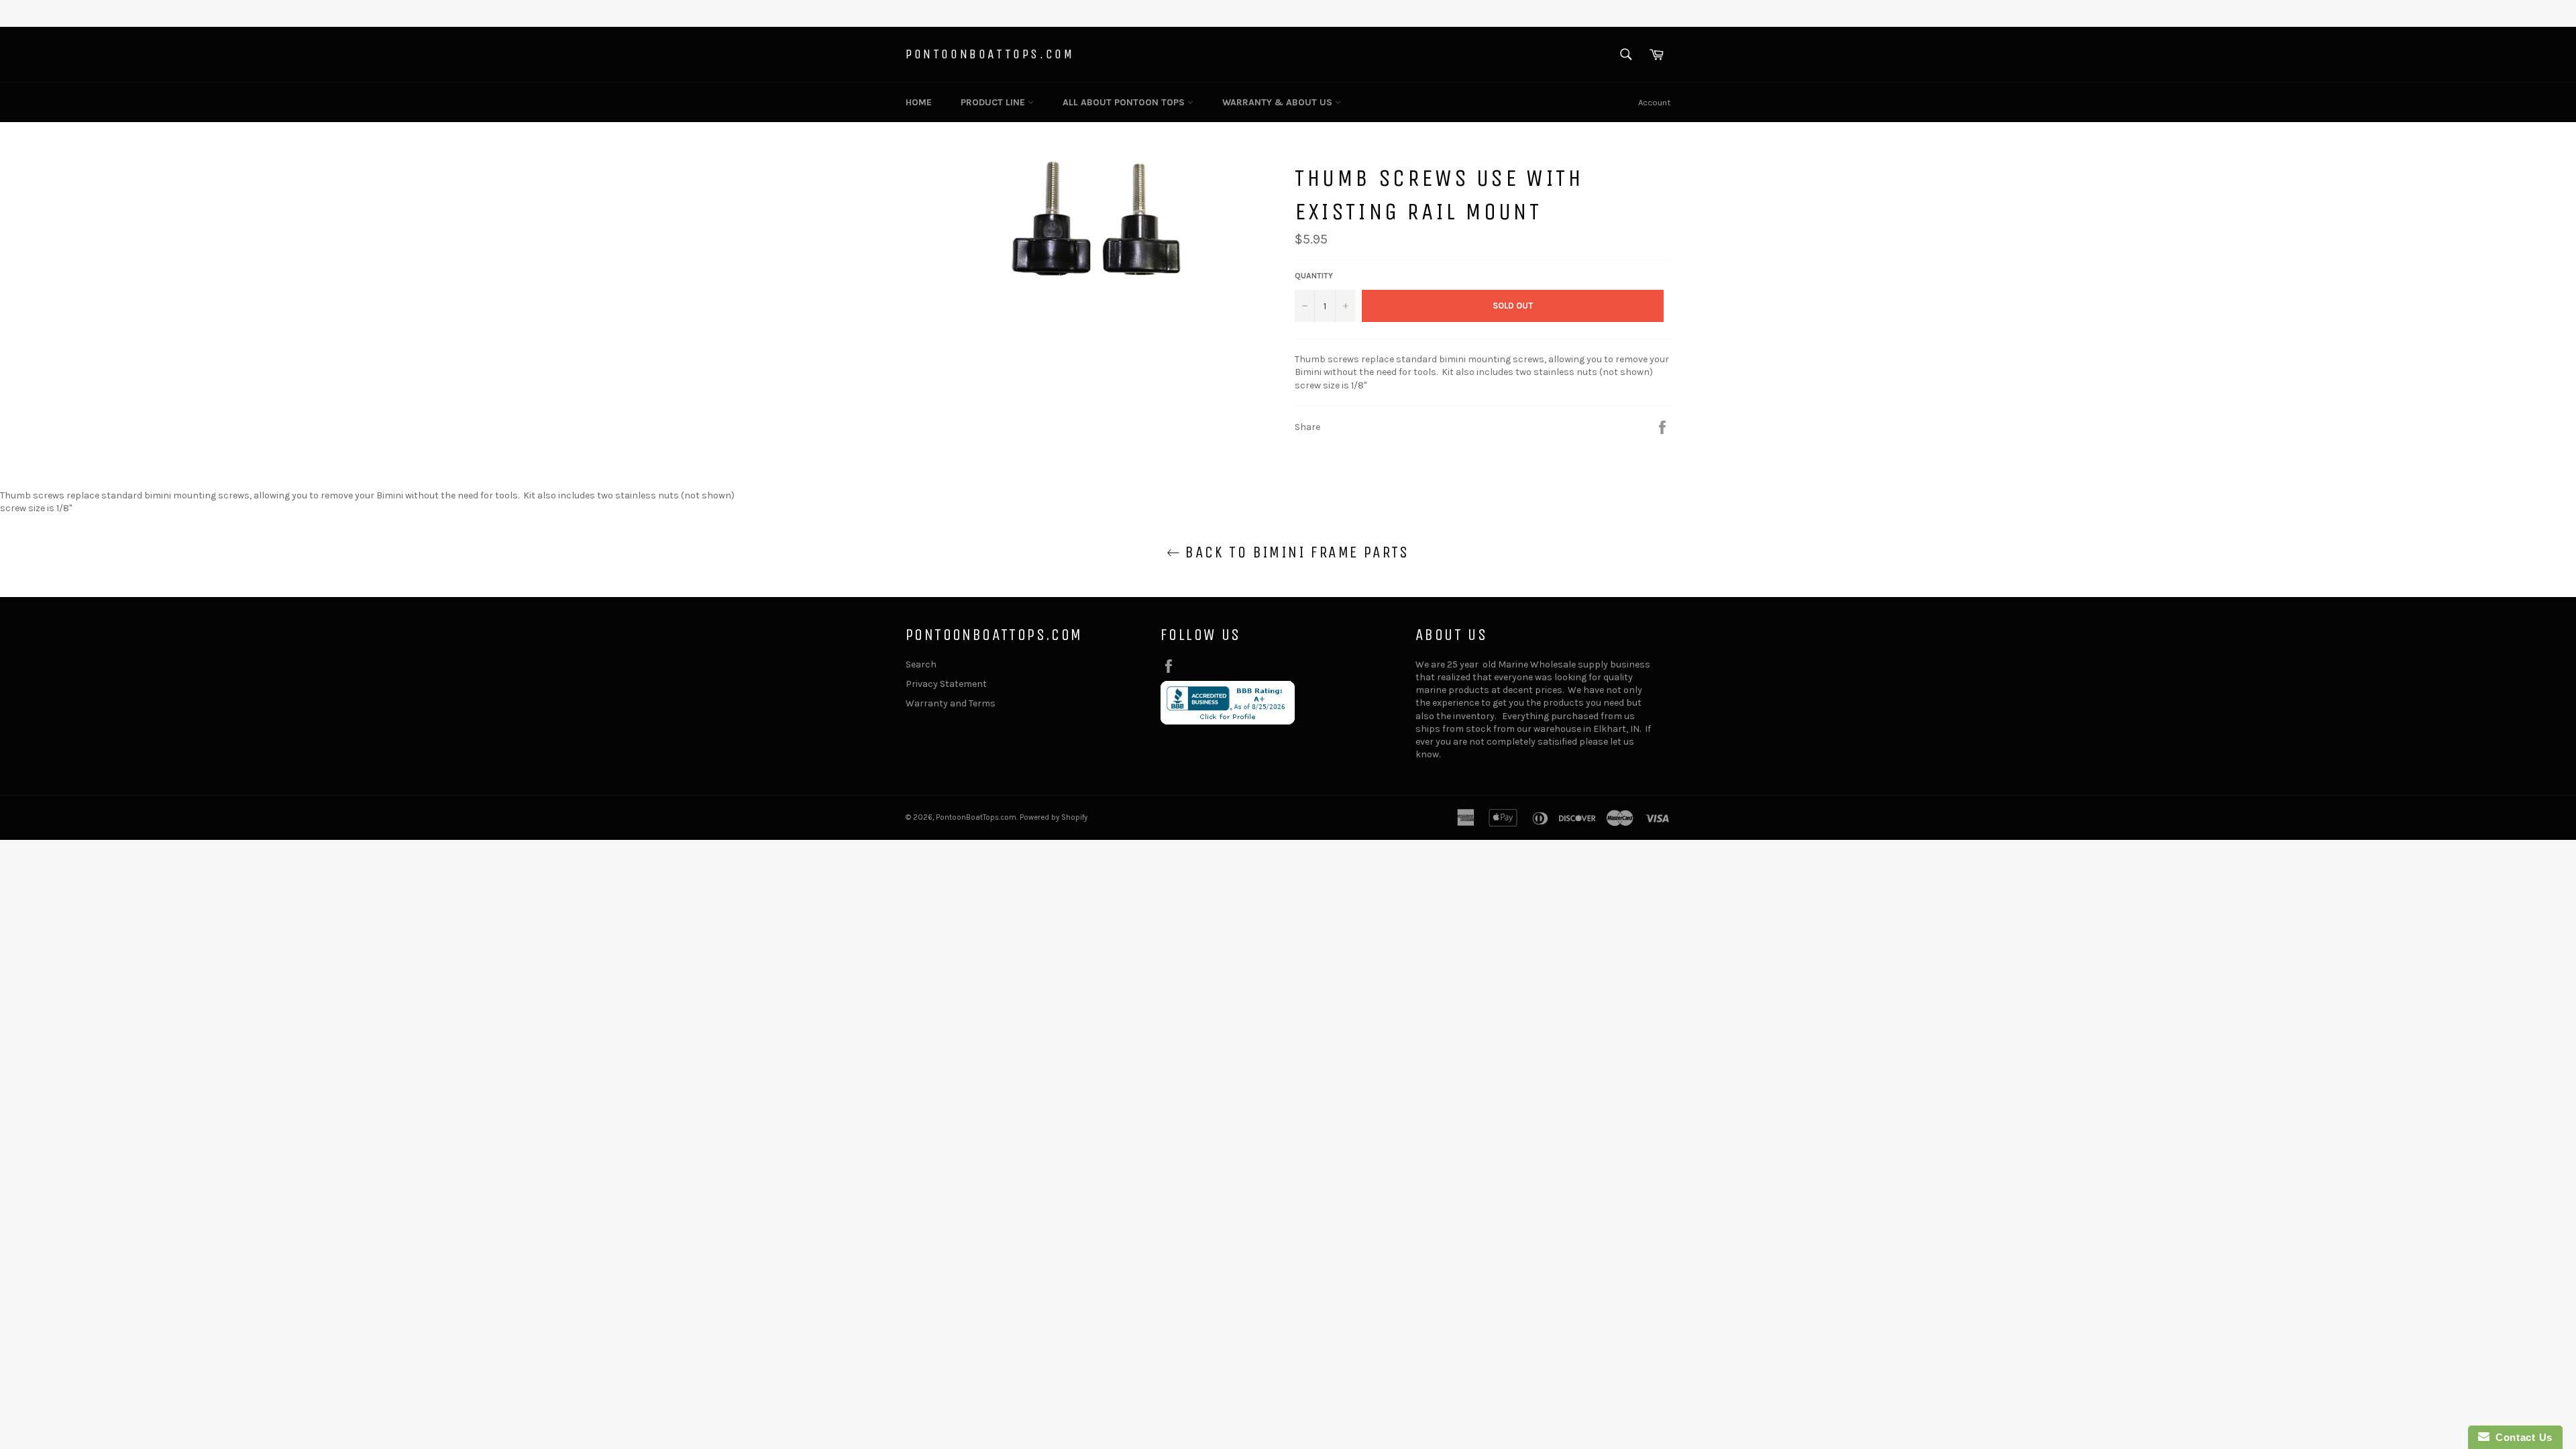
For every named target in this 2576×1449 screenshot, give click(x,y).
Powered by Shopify (1054, 817)
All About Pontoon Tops (1125, 102)
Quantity (1314, 276)
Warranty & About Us (1279, 102)
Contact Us (2521, 1437)
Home (919, 102)
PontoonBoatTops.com (990, 54)
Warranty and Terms (951, 703)
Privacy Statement (946, 684)
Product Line (994, 102)
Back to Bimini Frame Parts (1295, 552)
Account (1654, 102)
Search (921, 664)
